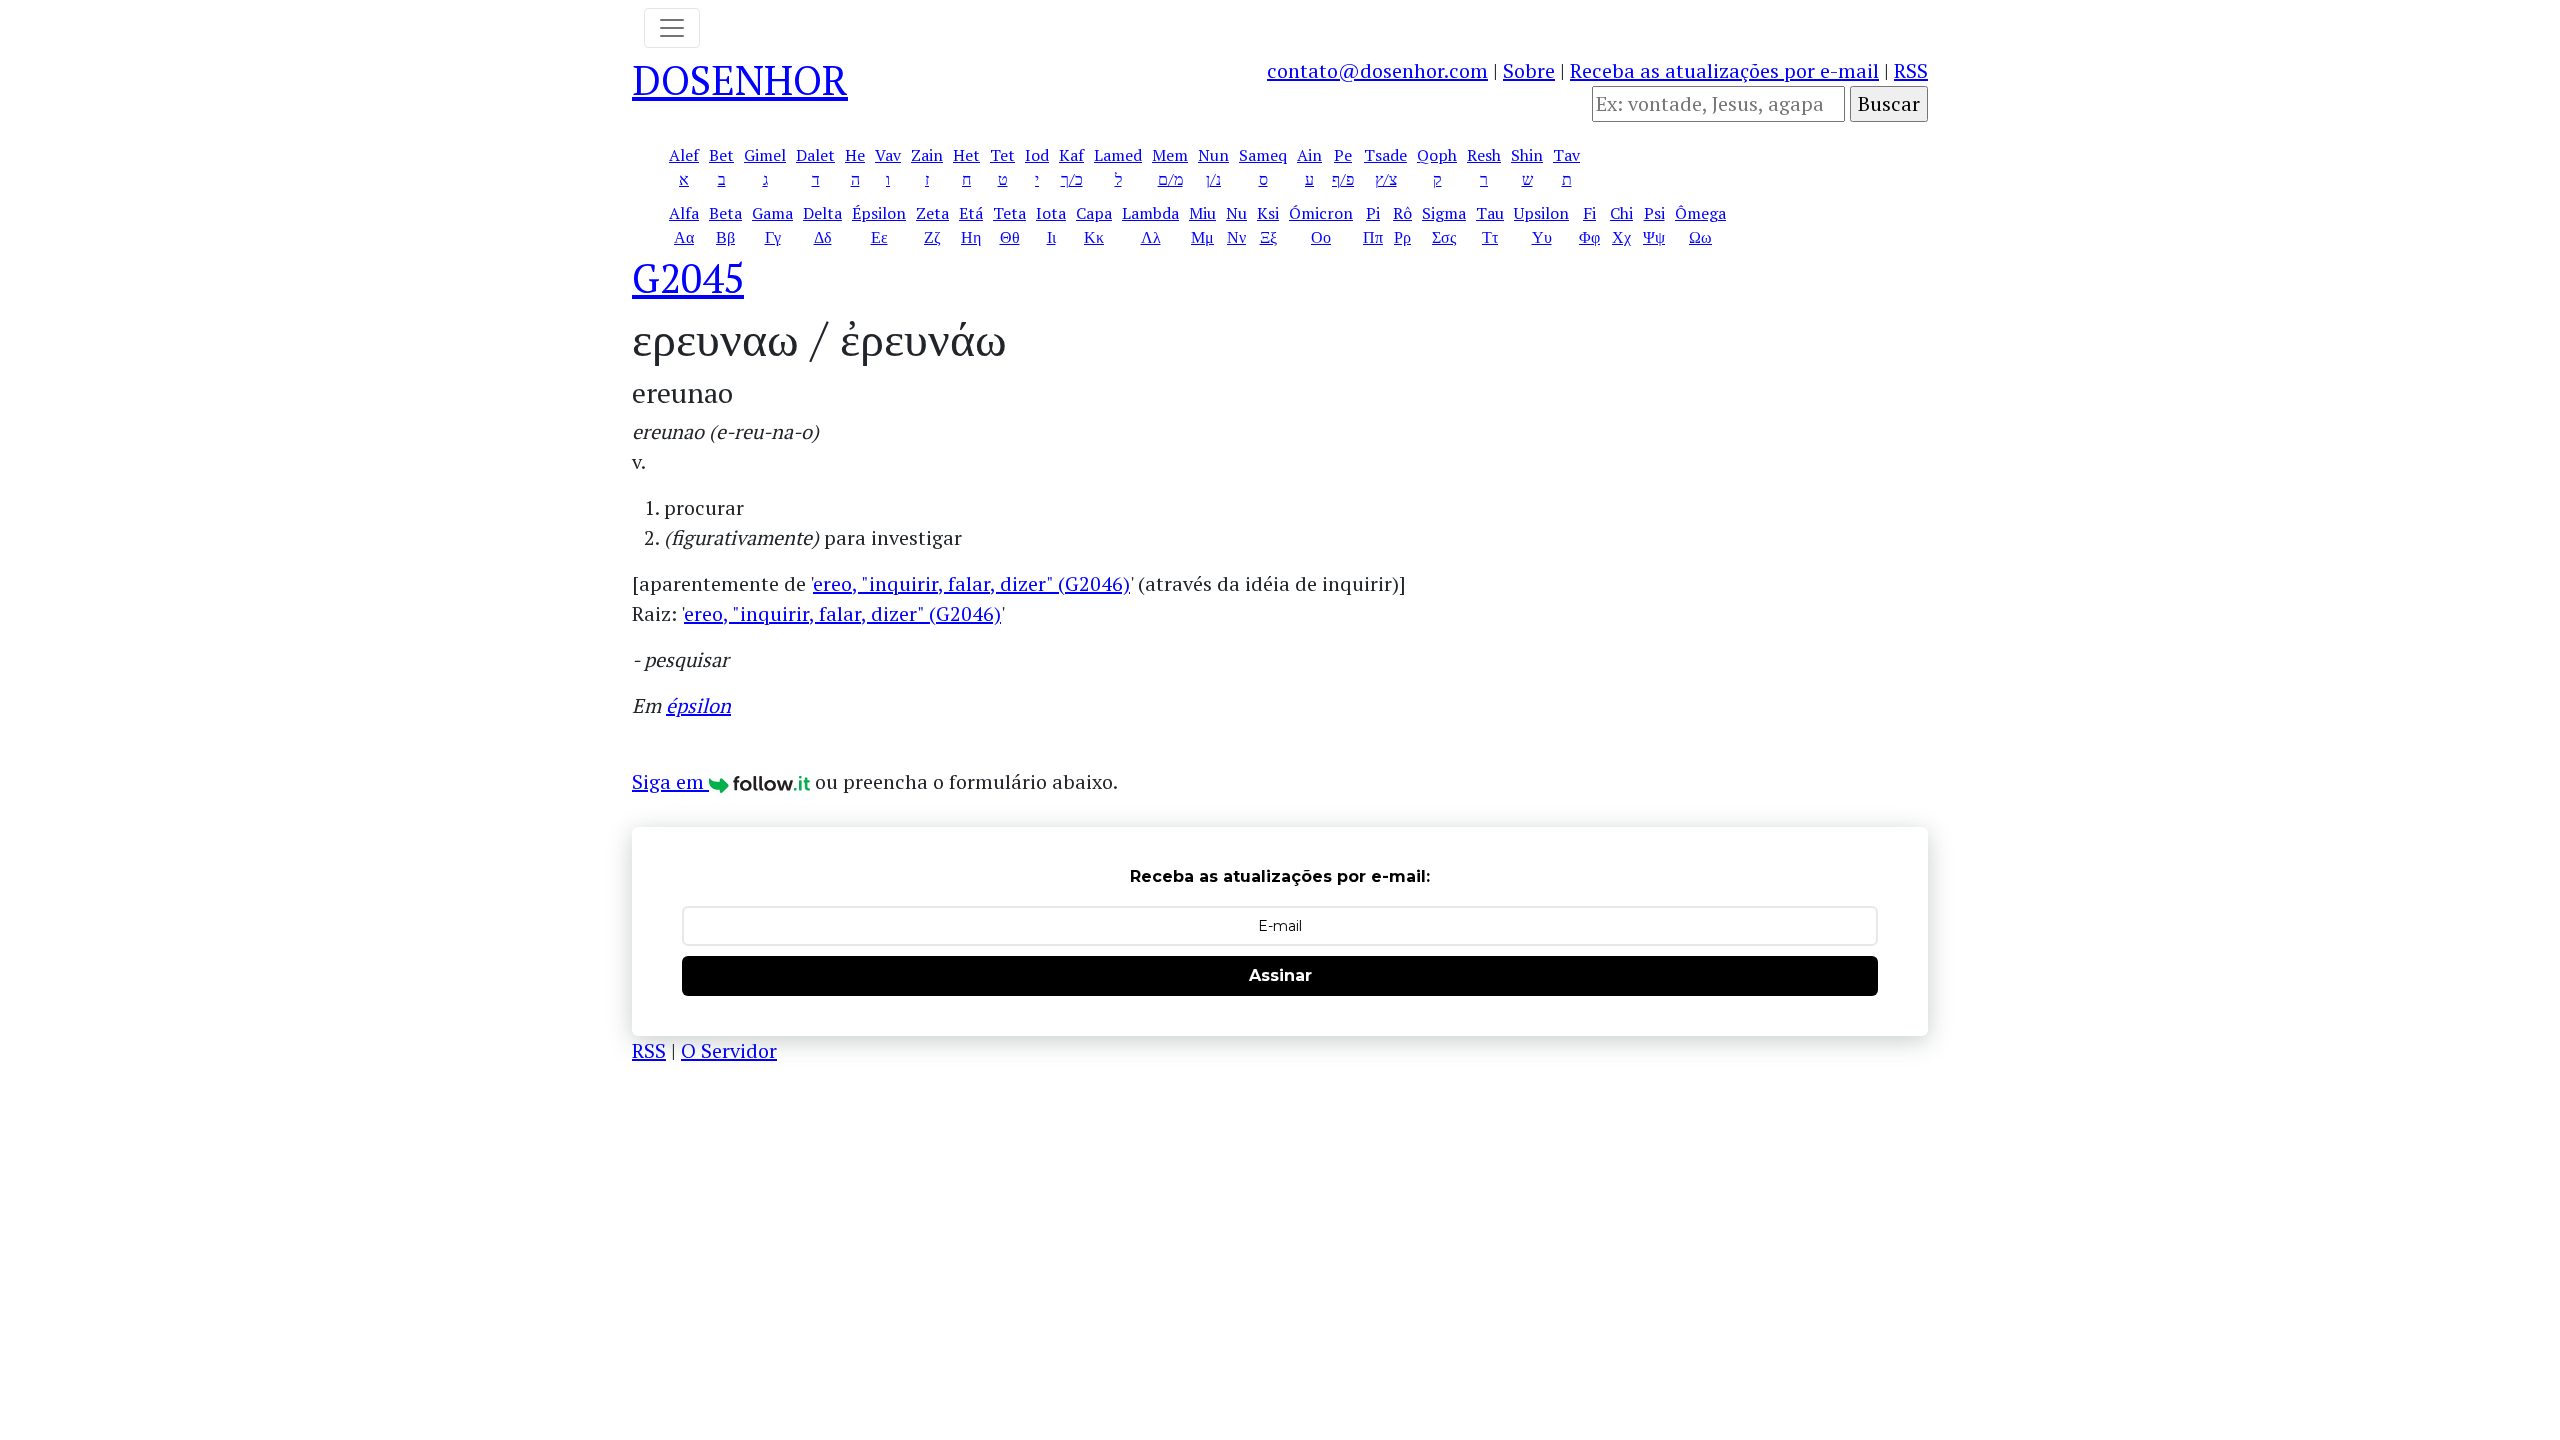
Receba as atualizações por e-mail (1724, 70)
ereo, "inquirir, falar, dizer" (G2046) (971, 583)
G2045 (688, 277)
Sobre (1529, 70)
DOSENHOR (740, 79)
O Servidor (729, 1050)
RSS (1911, 70)
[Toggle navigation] (672, 28)
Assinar (1280, 975)
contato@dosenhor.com (1377, 70)
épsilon (698, 705)
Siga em (670, 781)
